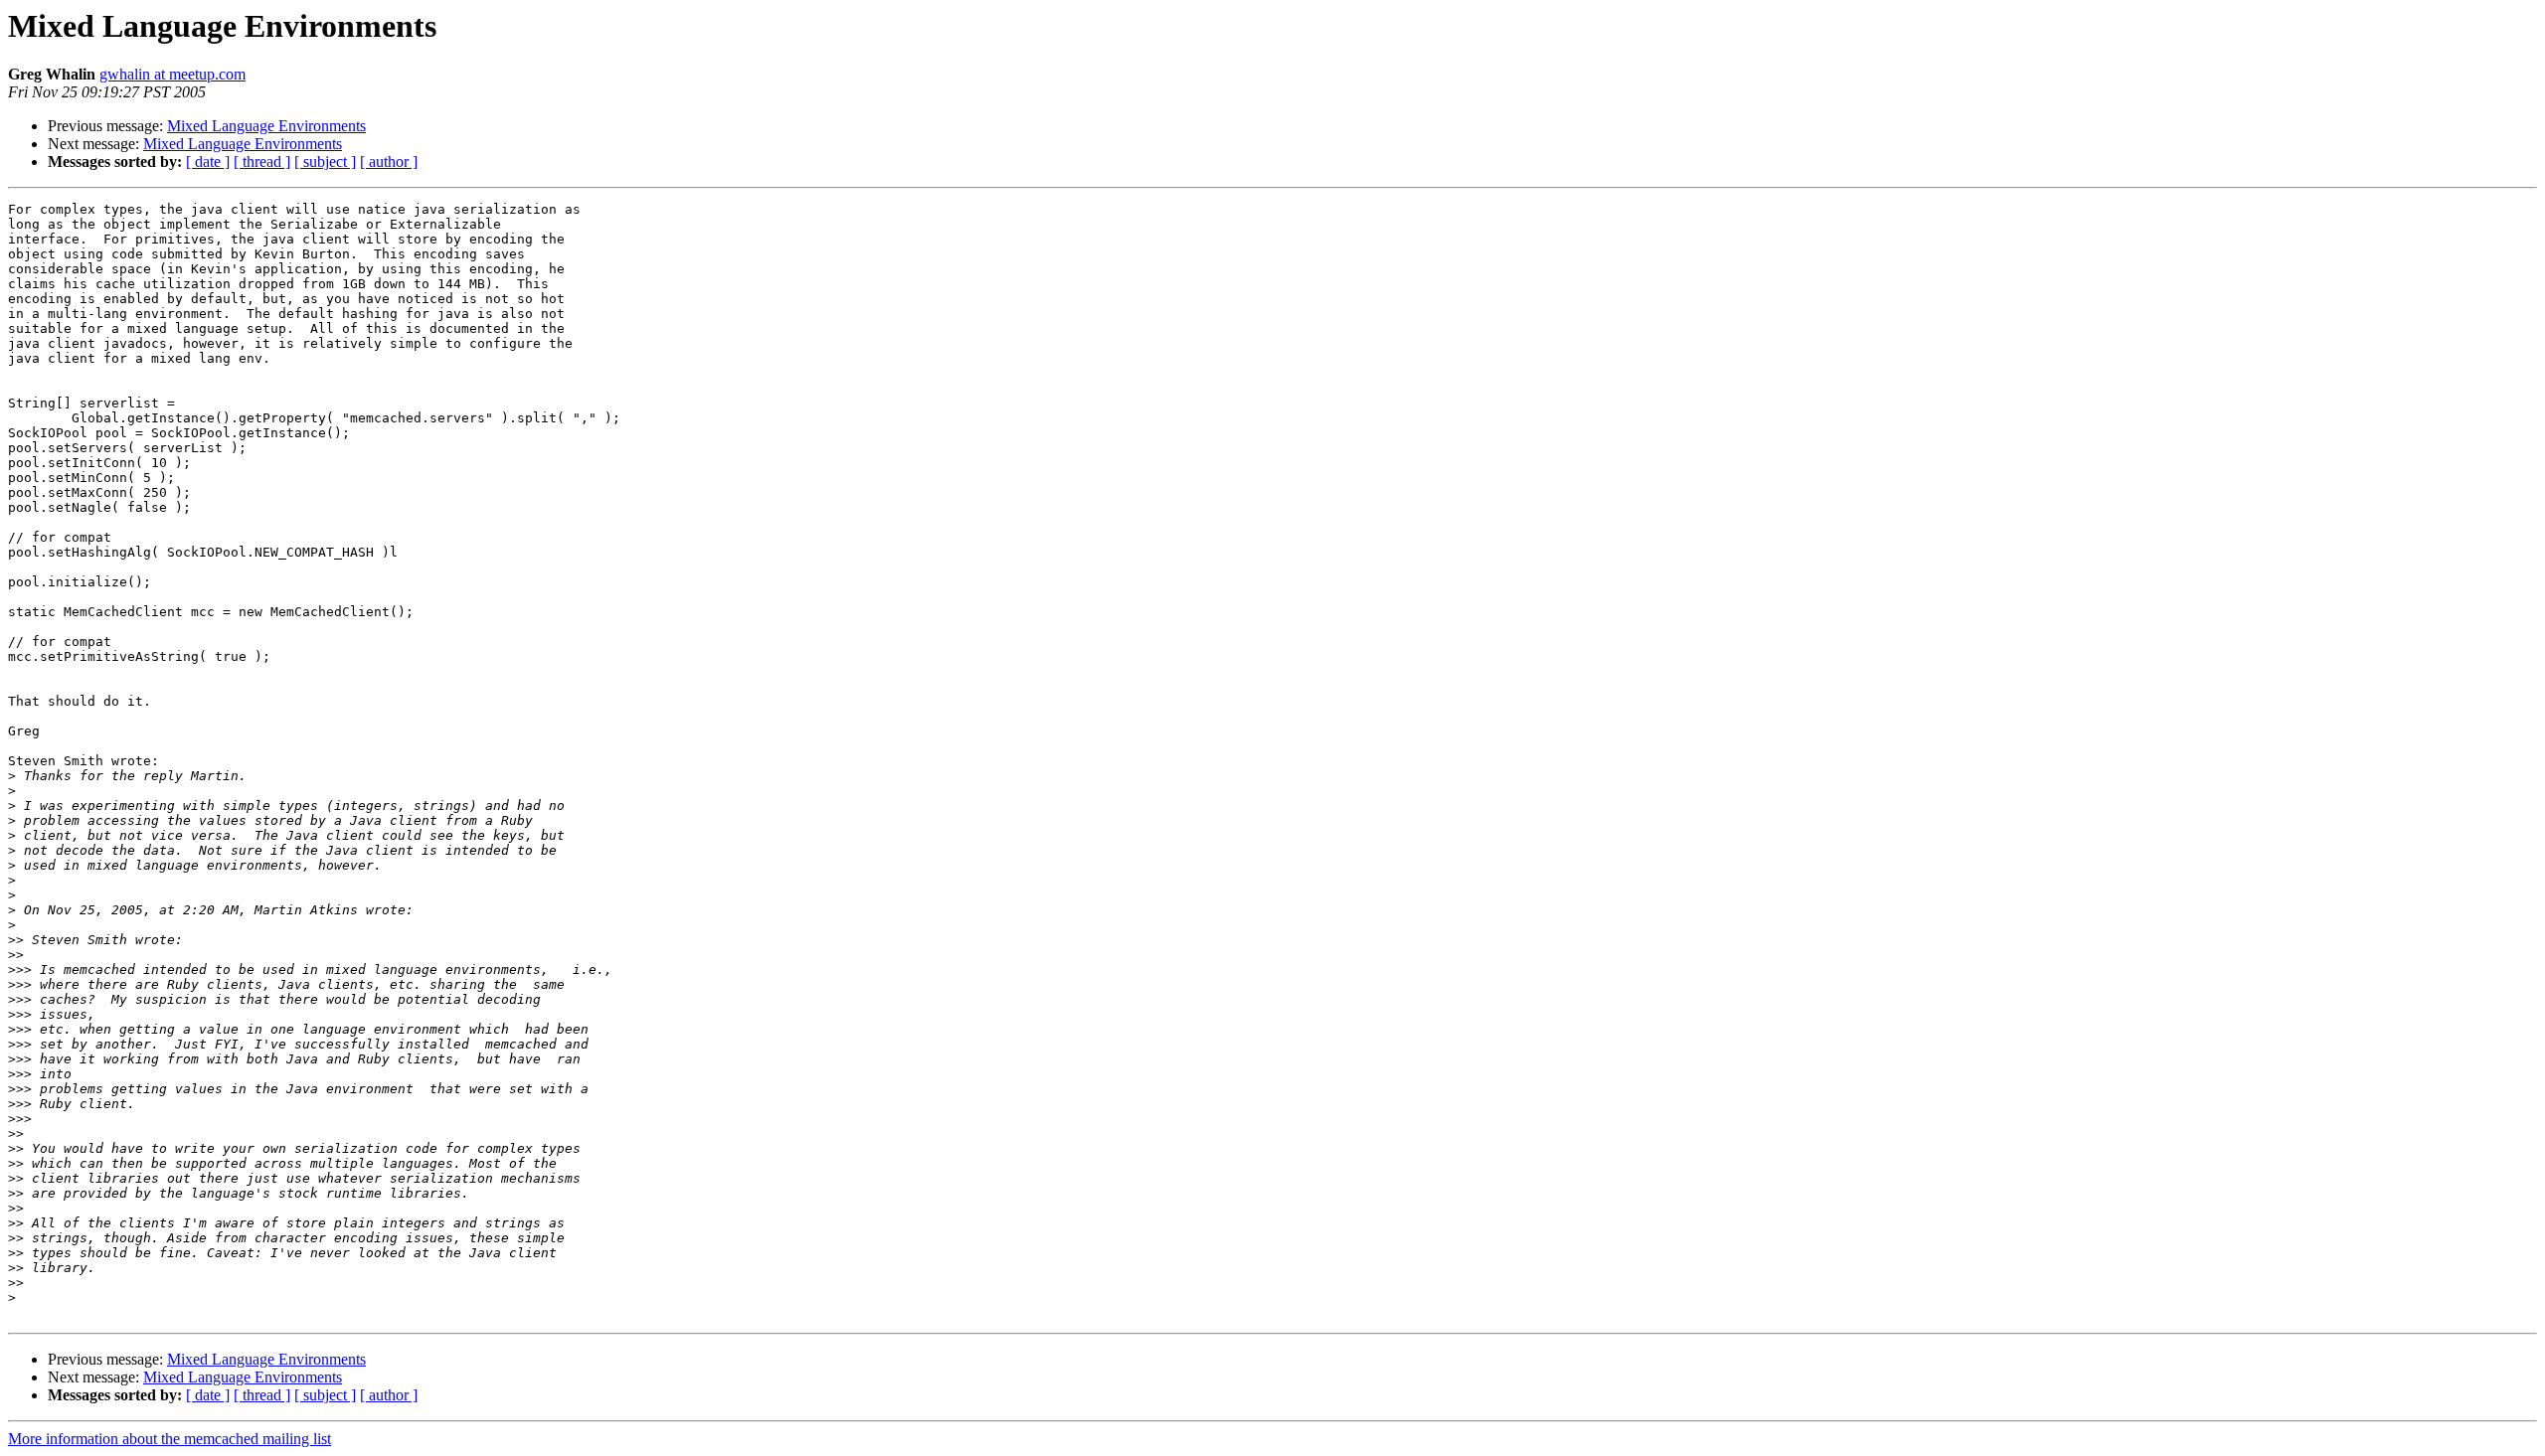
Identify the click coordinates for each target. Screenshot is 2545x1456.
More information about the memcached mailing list (170, 1439)
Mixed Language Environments (266, 126)
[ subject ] (325, 162)
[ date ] (208, 162)
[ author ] (389, 162)
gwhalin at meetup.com (172, 74)
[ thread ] (262, 162)
